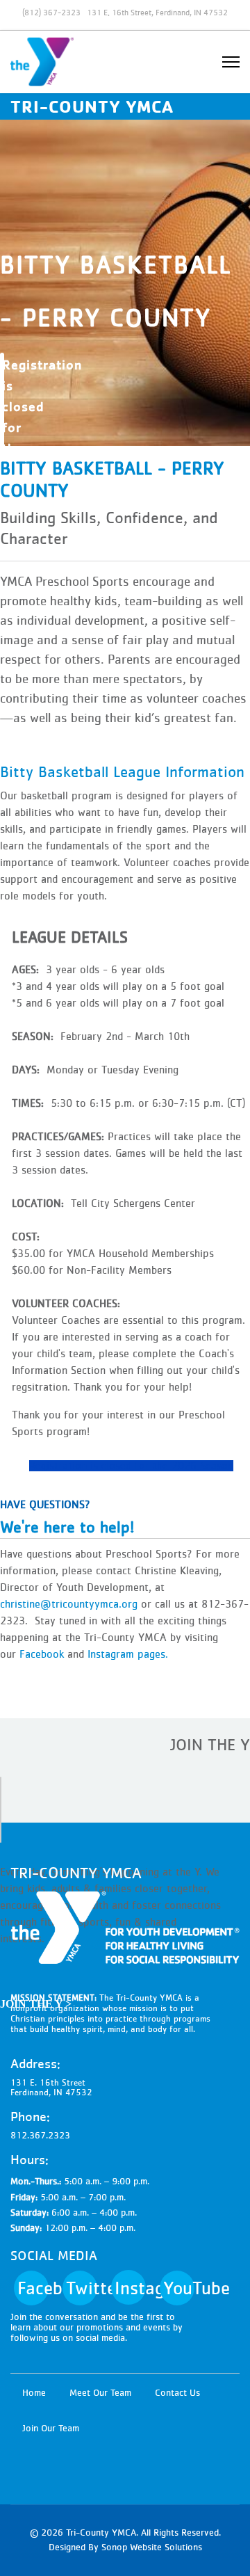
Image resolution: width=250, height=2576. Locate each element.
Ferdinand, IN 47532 (51, 2093)
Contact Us (177, 2393)
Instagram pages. (128, 1654)
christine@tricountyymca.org (69, 1604)
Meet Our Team (100, 2393)
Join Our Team (51, 2429)
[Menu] (231, 62)
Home (34, 2393)
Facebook (43, 1654)
